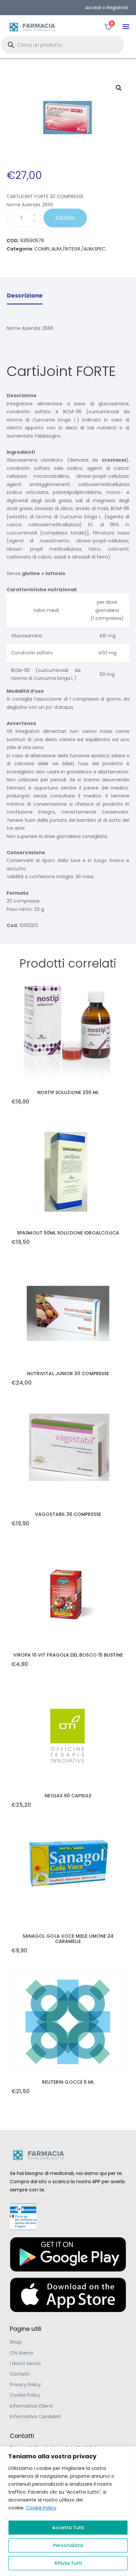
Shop (16, 2342)
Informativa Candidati (35, 2417)
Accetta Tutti (68, 2528)
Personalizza (68, 2545)
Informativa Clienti (31, 2406)
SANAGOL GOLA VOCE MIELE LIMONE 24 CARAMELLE (68, 1939)
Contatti (20, 2374)
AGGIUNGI (65, 218)
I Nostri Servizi (25, 2363)
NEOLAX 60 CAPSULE (68, 1796)
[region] (68, 2511)
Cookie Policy (41, 2508)
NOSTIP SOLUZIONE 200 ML (68, 1092)
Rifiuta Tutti (68, 2563)
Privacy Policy (25, 2385)
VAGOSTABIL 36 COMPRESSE (68, 1514)
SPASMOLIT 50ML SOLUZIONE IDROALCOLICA (68, 1233)
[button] (126, 27)
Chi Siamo (22, 2353)
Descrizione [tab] (25, 296)
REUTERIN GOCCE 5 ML (68, 2082)
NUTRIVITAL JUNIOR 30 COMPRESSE (68, 1374)
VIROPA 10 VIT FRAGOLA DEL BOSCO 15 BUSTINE (68, 1655)
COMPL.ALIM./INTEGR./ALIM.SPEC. (70, 249)
